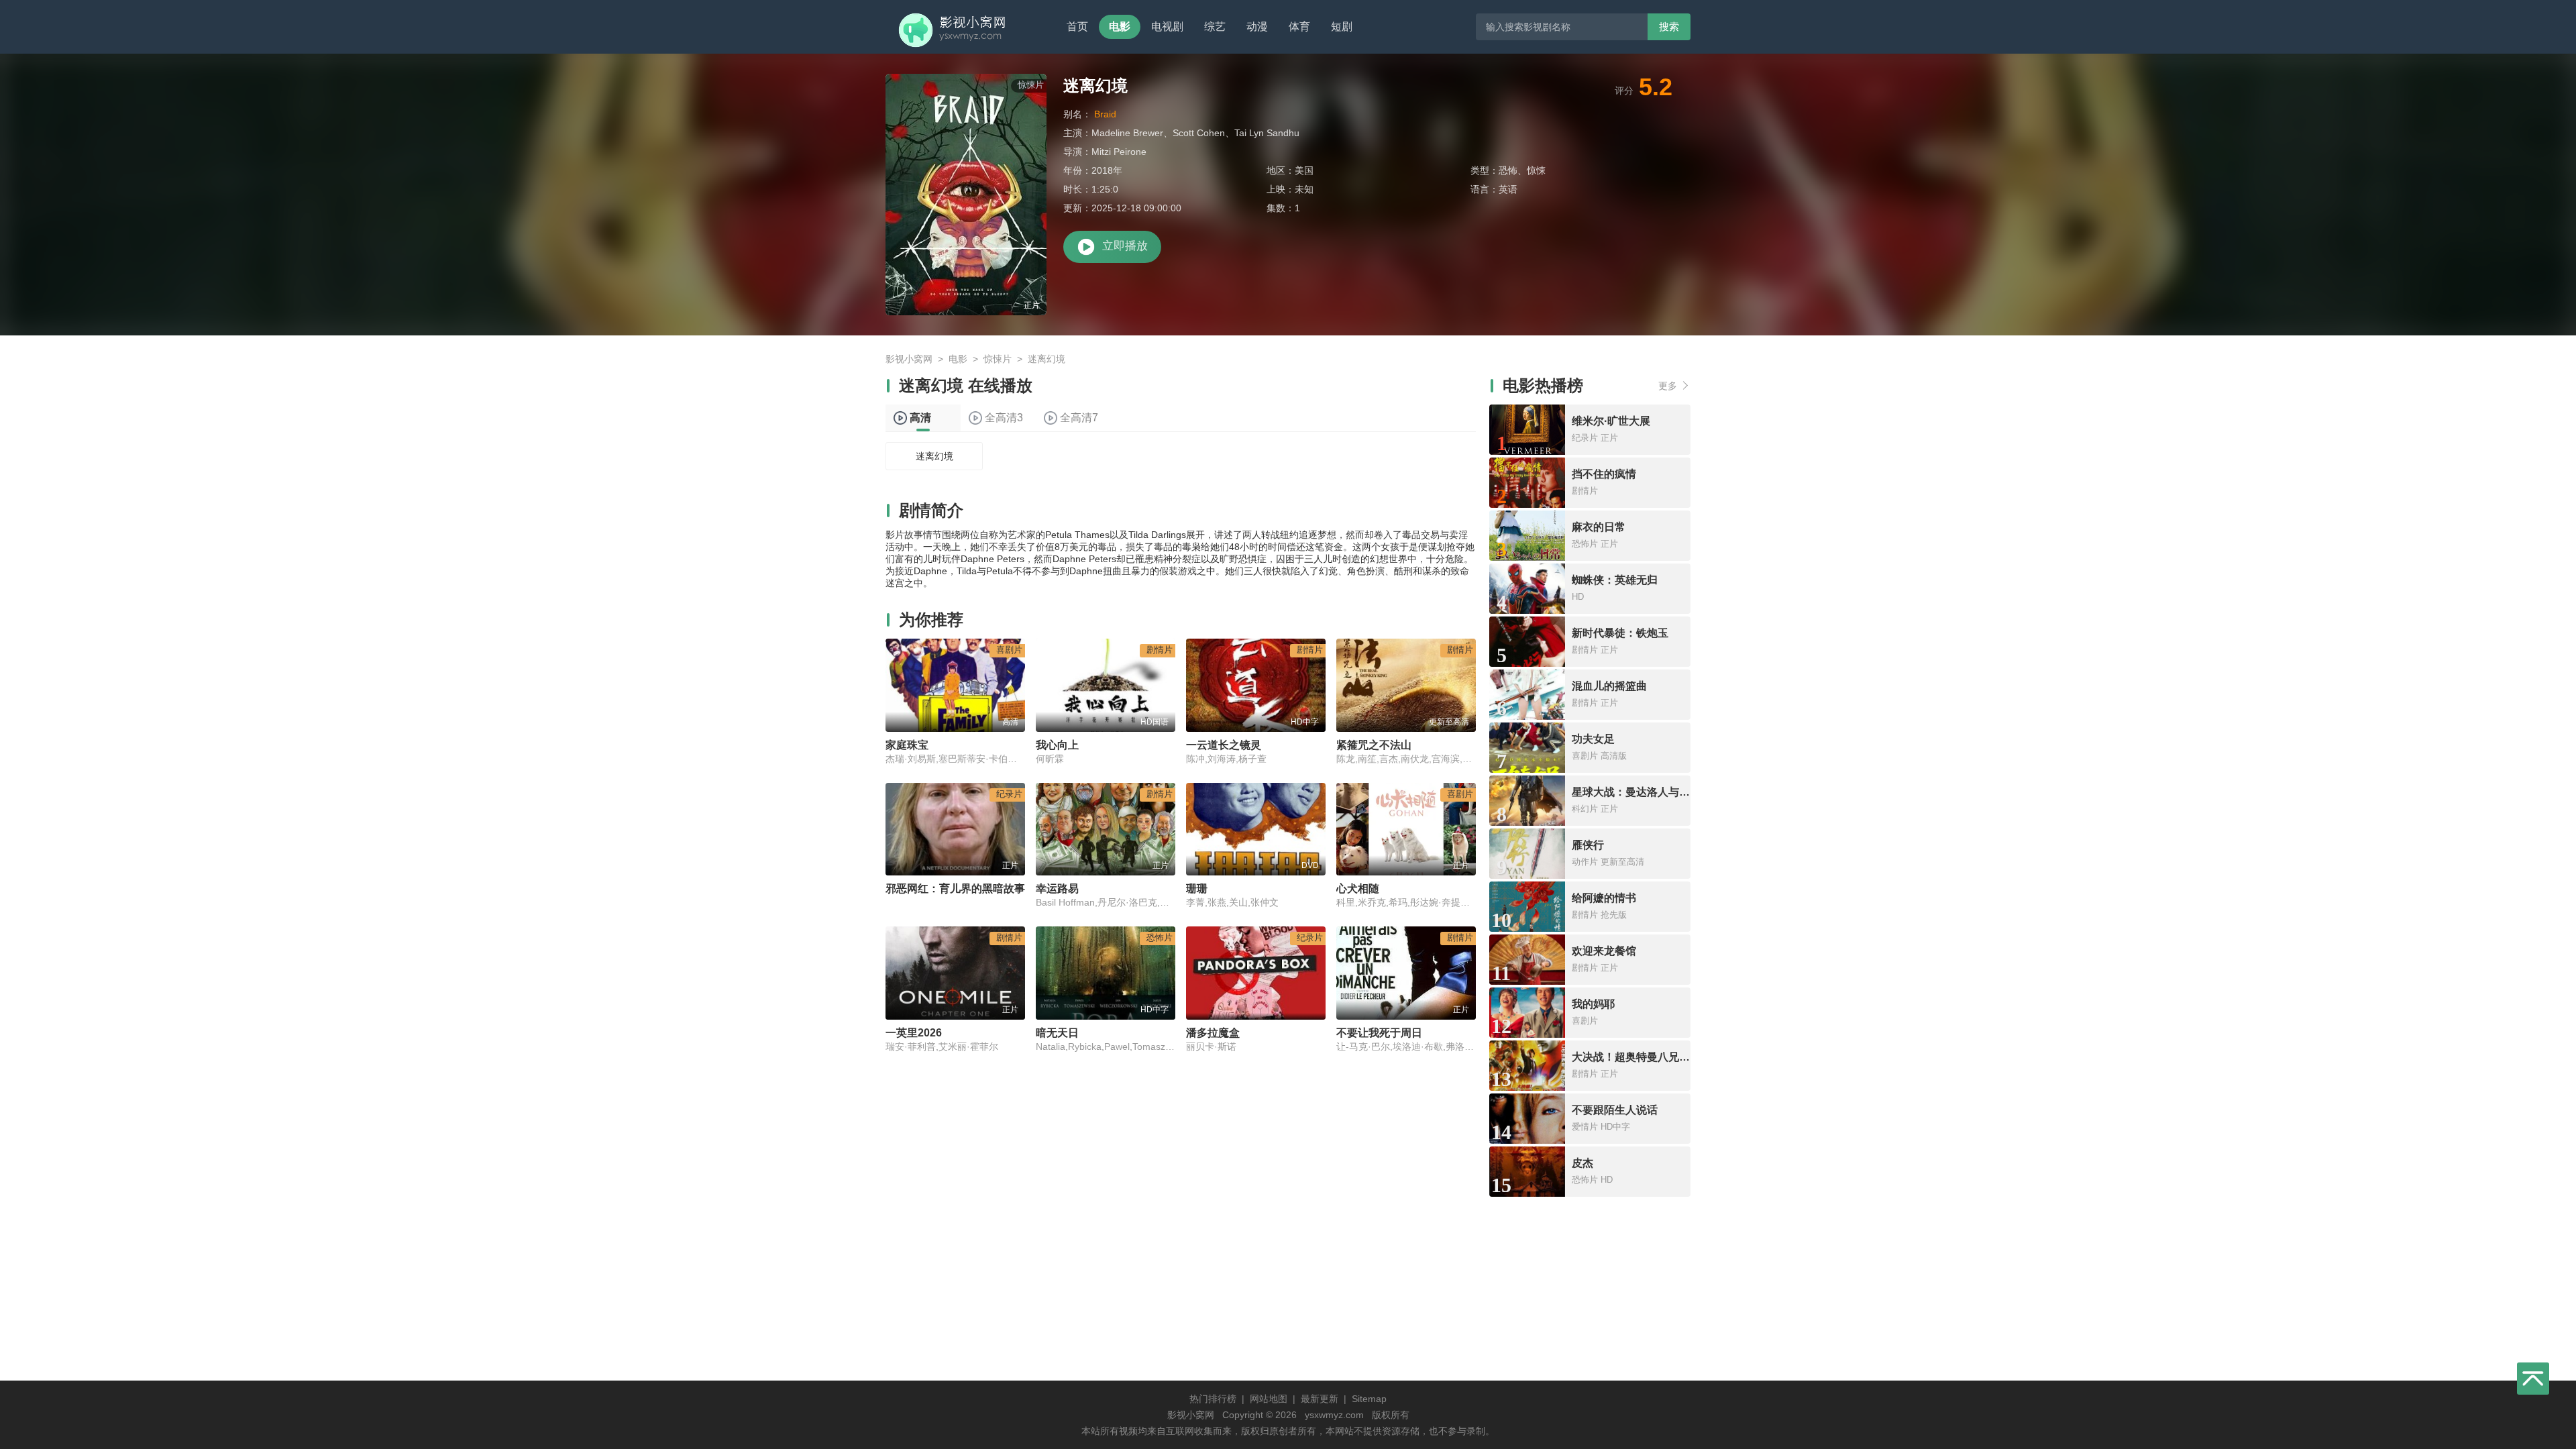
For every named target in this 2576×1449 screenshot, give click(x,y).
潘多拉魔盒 (1213, 1033)
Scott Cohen (1199, 133)
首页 (1077, 26)
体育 (1299, 26)
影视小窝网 (909, 359)
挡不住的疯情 (1604, 474)
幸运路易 (1057, 889)
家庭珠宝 (907, 745)
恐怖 (1508, 170)
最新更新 (1320, 1399)
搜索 (1669, 26)
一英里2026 (914, 1033)
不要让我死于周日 (1379, 1033)
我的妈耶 (1593, 1004)
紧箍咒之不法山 (1374, 745)
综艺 (1215, 26)
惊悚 (1536, 170)
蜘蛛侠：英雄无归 (1615, 580)
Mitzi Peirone (1119, 152)
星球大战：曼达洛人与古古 (1636, 792)
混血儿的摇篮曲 (1609, 686)
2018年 (1107, 170)
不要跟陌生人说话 (1615, 1110)
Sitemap (1369, 1399)
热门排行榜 (1213, 1399)
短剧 (1342, 26)
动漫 (1257, 26)
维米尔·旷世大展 (1611, 421)
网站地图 (1269, 1399)
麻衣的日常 (1599, 527)
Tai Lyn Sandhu (1267, 133)
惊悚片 (998, 359)
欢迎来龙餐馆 (1604, 951)
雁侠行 (1588, 845)
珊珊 (1197, 889)
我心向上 (1057, 745)
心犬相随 (1358, 889)
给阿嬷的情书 (1604, 898)
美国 (1304, 170)
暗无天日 (1057, 1033)
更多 (1668, 386)
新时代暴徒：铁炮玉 (1620, 633)
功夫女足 (1593, 739)
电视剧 (1167, 26)
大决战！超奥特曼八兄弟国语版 (1647, 1057)
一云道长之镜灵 (1224, 745)
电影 (1120, 26)
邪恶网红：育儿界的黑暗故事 (955, 889)
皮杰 (1582, 1163)
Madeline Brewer (1127, 133)
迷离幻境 (934, 456)
